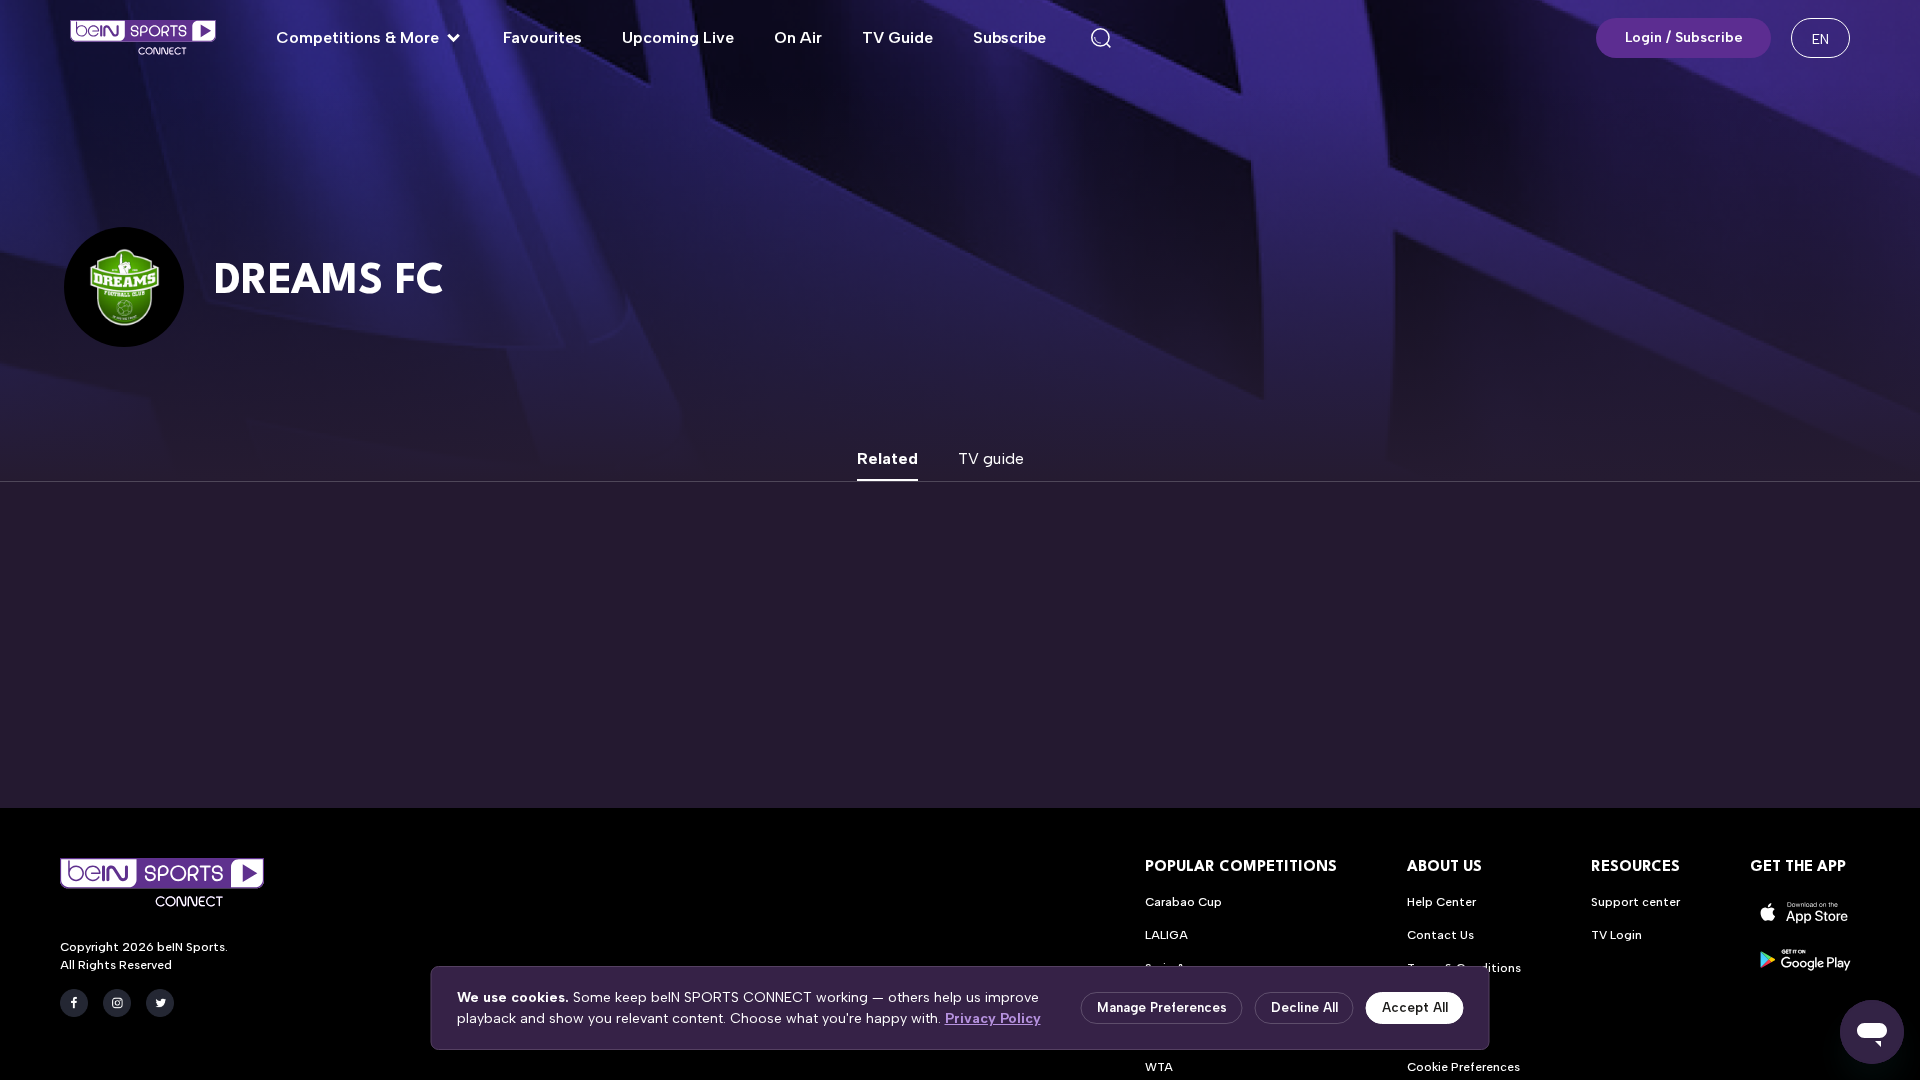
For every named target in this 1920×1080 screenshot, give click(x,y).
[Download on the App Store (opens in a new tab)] (1805, 912)
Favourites (542, 37)
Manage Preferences (1162, 1007)
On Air (798, 37)
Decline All (1304, 1007)
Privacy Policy (993, 1018)
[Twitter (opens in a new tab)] (160, 1003)
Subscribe (1009, 37)
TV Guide (897, 37)
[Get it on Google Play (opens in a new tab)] (1805, 959)
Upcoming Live (678, 37)
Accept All (1415, 1007)
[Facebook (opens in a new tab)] (74, 1003)
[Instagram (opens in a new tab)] (117, 1003)
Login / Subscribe (1684, 37)
